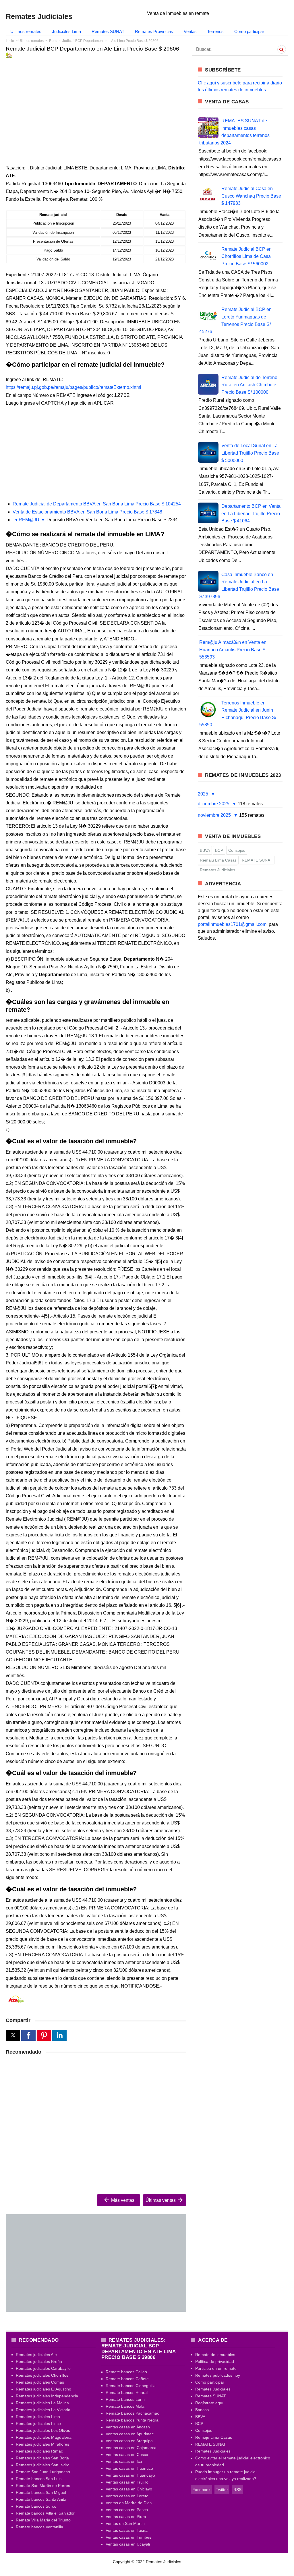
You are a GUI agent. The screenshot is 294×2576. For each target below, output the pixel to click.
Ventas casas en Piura (126, 2517)
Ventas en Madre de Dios (129, 2503)
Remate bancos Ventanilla (39, 2527)
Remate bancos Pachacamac (132, 2413)
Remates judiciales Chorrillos (42, 2375)
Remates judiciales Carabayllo (43, 2368)
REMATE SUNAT (257, 860)
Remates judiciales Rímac (39, 2451)
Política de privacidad (215, 2361)
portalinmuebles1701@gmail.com (232, 924)
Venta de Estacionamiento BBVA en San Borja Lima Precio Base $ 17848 (87, 512)
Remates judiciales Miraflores (42, 2444)
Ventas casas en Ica (124, 2461)
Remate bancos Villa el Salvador (45, 2513)
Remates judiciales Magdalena (44, 2437)
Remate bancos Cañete (127, 2379)
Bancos (202, 2410)
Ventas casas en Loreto (127, 2496)
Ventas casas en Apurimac (130, 2434)
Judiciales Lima (66, 31)
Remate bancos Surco (36, 2506)
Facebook (201, 2490)
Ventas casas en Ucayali (128, 2544)
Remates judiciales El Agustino (43, 2389)
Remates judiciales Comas (40, 2382)
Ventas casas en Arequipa (129, 2441)
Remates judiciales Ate (36, 2355)
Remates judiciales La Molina (42, 2403)
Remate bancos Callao (126, 2372)
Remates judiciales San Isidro (43, 2465)
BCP (219, 850)
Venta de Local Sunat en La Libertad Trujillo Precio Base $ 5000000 (250, 453)
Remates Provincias (154, 31)
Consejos (237, 850)
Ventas (190, 31)
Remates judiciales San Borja (42, 2458)
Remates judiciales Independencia (47, 2396)
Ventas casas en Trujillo (127, 2482)
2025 (204, 794)
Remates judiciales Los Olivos (43, 2430)
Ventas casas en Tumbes (128, 2537)
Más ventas (122, 2200)
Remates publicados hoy (218, 2375)
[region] (96, 107)
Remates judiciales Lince (38, 2424)
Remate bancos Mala (125, 2406)
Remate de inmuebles (215, 2355)
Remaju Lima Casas (218, 860)
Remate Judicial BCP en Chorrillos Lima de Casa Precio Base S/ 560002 (246, 256)
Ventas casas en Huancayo (130, 2475)
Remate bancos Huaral (127, 2392)
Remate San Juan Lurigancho (43, 2472)
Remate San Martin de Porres (43, 2486)
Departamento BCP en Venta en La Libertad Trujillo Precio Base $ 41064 (251, 513)
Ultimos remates (26, 31)
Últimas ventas (161, 2200)
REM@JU (29, 520)
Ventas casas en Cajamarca (131, 2448)
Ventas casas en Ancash (128, 2427)
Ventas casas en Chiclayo (129, 2489)
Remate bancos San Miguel (41, 2492)
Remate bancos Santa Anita (41, 2499)
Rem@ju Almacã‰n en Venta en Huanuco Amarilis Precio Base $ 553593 (233, 650)
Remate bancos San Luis (39, 2479)
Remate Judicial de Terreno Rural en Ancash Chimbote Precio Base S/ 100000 (249, 385)
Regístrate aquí (209, 2403)
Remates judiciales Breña (39, 2361)
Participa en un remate (216, 2368)
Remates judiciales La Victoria (43, 2410)
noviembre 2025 (215, 815)
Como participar (249, 31)
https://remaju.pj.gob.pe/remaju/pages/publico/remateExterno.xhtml (73, 387)
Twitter (222, 2490)
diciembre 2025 (214, 804)
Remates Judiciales (217, 870)
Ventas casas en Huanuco (129, 2468)
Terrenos (215, 31)
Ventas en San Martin (125, 2523)
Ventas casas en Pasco (127, 2510)
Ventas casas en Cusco (127, 2455)
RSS (237, 2490)
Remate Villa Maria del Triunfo (43, 2520)
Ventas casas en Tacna (127, 2530)
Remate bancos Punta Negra (132, 2420)
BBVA (205, 850)
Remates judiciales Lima (38, 2417)
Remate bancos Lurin (125, 2399)
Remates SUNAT (108, 31)
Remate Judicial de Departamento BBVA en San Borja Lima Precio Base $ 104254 (97, 504)
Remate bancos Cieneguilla (131, 2386)
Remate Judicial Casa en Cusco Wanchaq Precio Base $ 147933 (251, 196)
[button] (13, 2035)
